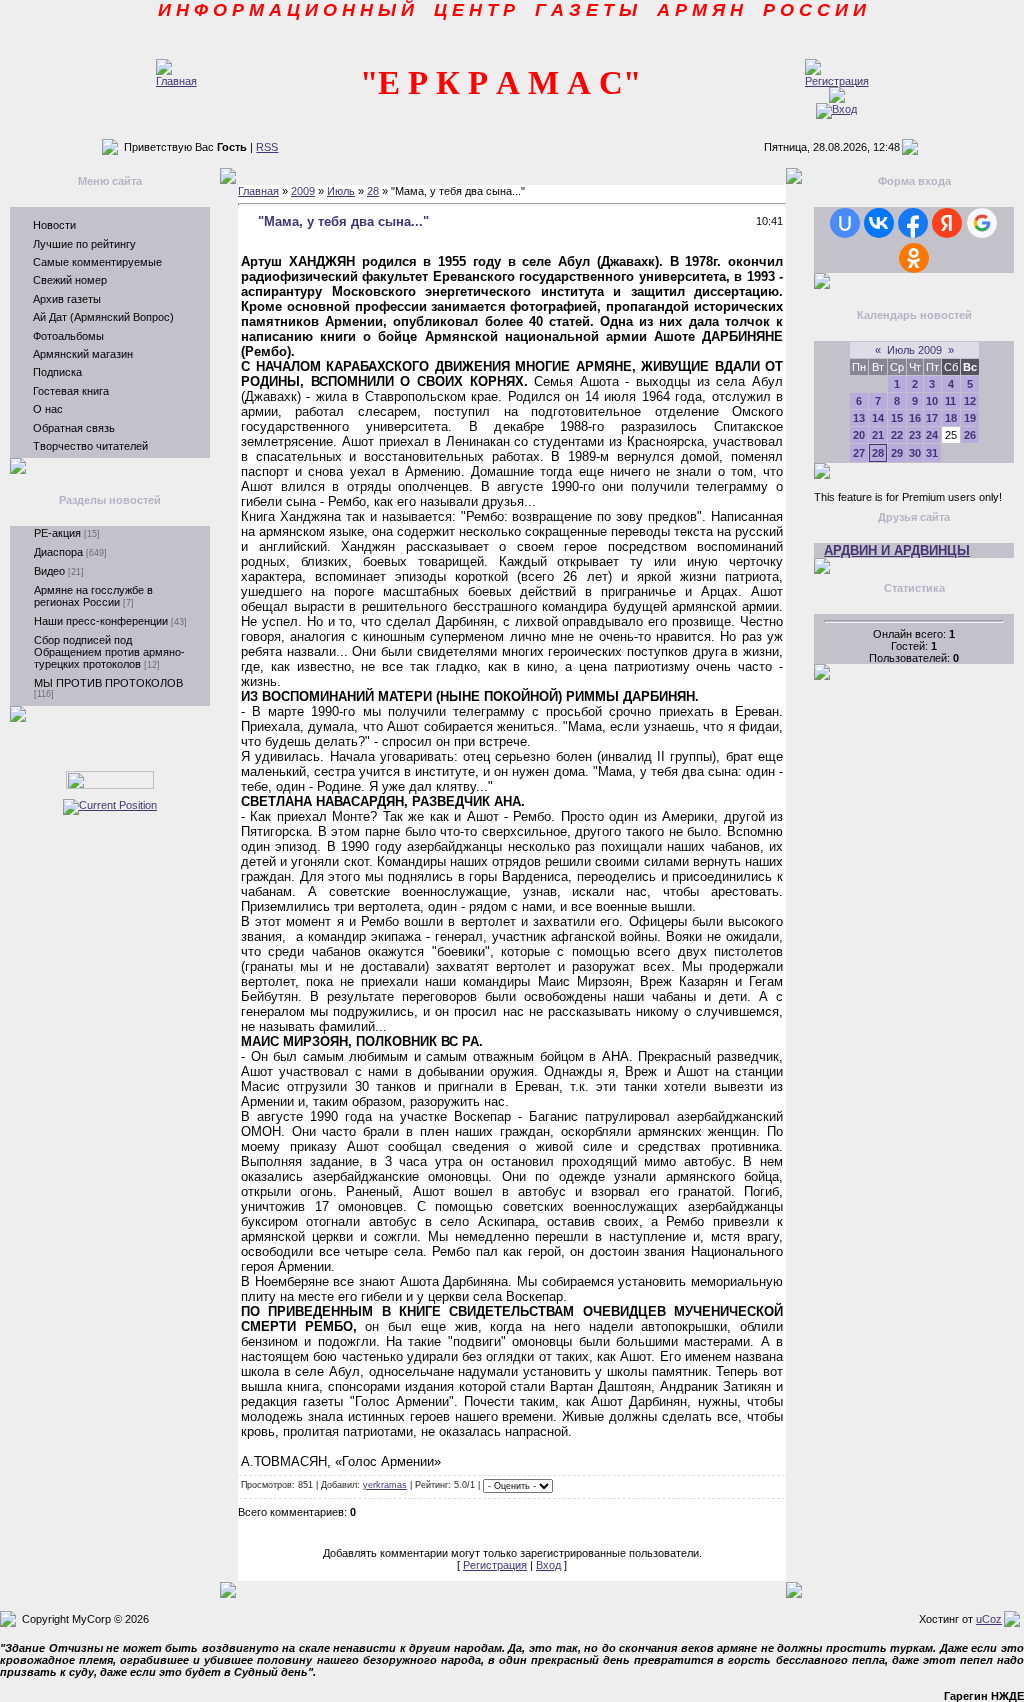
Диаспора (58, 552)
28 (373, 191)
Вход (548, 1565)
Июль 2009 (914, 350)
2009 (303, 191)
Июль (341, 191)
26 (970, 435)
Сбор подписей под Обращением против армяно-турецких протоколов (109, 652)
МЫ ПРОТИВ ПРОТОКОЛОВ (108, 683)
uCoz (989, 1619)
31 (932, 453)
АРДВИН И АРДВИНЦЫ (897, 550)
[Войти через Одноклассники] (914, 258)
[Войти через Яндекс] (947, 223)
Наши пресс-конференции (101, 621)
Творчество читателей (90, 446)
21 (878, 435)
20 (859, 435)
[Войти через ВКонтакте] (879, 223)
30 (915, 453)
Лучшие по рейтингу (84, 244)
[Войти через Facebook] (913, 223)
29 (897, 453)
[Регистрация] (837, 81)
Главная (258, 191)
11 (950, 401)
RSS (267, 147)
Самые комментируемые (97, 262)
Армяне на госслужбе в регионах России (93, 596)
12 (970, 401)
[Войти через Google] (982, 223)
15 (897, 418)
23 (915, 435)
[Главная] (176, 81)
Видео (49, 571)
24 (932, 435)
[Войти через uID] (845, 223)
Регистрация (495, 1565)
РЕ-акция (57, 533)
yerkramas (385, 1485)
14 (878, 418)
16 (915, 418)
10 (932, 401)
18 (951, 418)
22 (897, 435)
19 (970, 418)
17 (932, 418)
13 (859, 418)
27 (859, 453)
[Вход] (836, 109)
